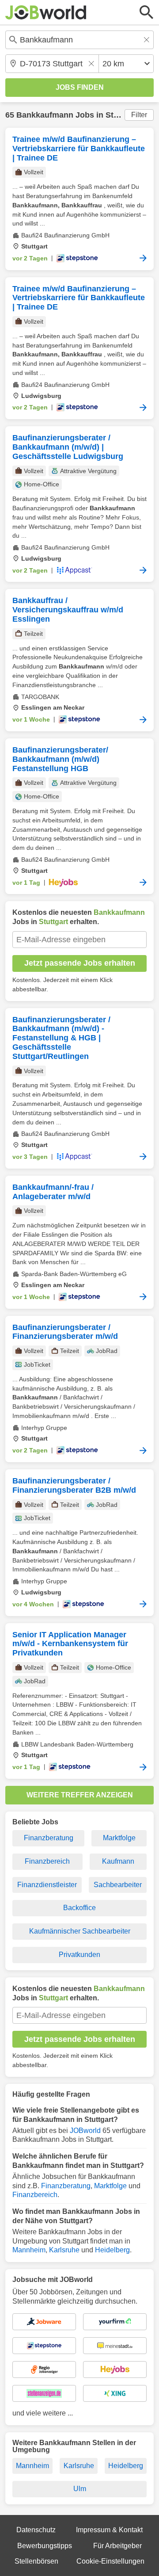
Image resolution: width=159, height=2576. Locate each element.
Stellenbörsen (36, 2561)
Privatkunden (79, 1955)
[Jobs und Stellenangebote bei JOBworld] (46, 12)
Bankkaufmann (45, 115)
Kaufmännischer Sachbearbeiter (80, 1931)
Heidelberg (112, 2250)
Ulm (80, 2489)
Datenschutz (36, 2530)
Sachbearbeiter (118, 1885)
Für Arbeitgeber (117, 2546)
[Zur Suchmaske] (147, 12)
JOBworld (85, 2131)
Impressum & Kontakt (109, 2530)
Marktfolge (119, 1838)
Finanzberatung (49, 1838)
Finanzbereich (47, 1861)
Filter (139, 115)
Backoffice (79, 1908)
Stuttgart (122, 115)
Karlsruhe (64, 2250)
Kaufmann (118, 1861)
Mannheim (29, 2250)
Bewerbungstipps (45, 2546)
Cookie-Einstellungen (110, 2561)
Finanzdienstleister (47, 1885)
